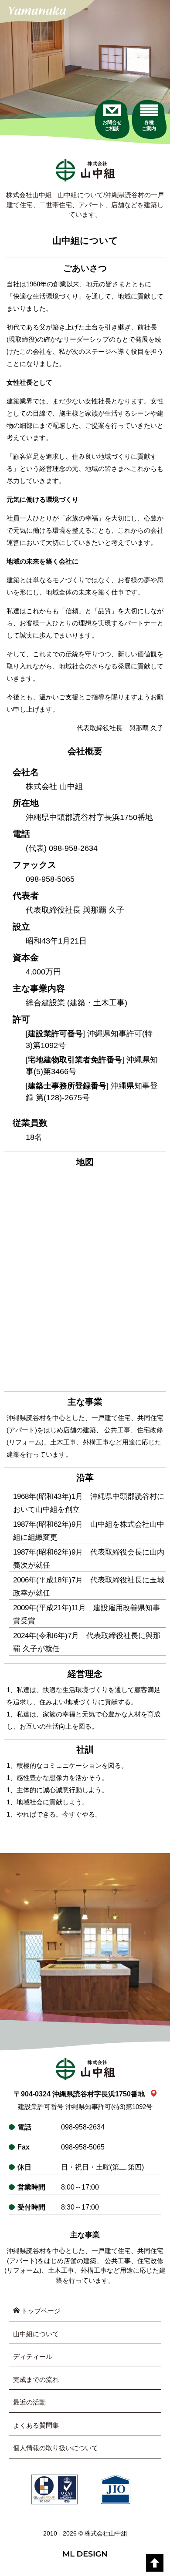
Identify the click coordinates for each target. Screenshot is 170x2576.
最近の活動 (29, 2402)
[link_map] (154, 2094)
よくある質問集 (36, 2425)
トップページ (40, 2311)
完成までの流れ (36, 2380)
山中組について (36, 2334)
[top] (155, 2563)
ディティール (33, 2356)
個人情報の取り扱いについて (56, 2448)
